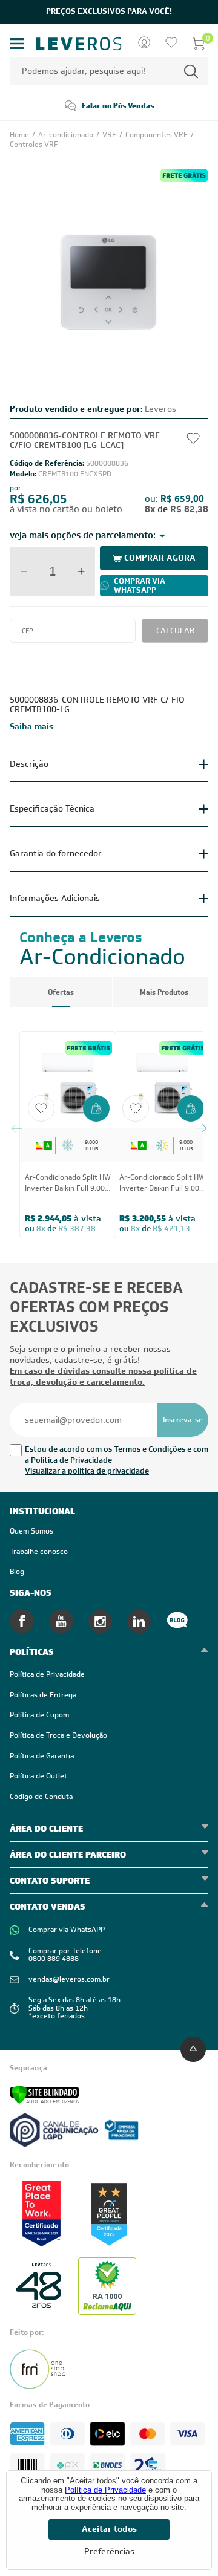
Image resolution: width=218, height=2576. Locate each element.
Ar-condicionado (67, 135)
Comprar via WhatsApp (140, 585)
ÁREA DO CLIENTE (46, 1829)
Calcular (175, 630)
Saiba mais (31, 726)
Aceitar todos (109, 2529)
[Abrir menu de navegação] (17, 44)
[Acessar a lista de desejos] (171, 44)
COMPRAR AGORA (160, 558)
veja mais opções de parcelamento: (83, 535)
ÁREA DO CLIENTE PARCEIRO (68, 1855)
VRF (110, 135)
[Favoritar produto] (41, 1108)
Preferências (109, 2552)
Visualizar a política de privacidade (87, 1471)
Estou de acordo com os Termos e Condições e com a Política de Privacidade (117, 1455)
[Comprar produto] (96, 1110)
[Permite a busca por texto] (191, 71)
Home (20, 135)
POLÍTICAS (32, 1652)
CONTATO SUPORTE (50, 1881)
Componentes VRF (157, 135)
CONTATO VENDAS (48, 1907)
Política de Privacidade (105, 2490)
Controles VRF (34, 145)
